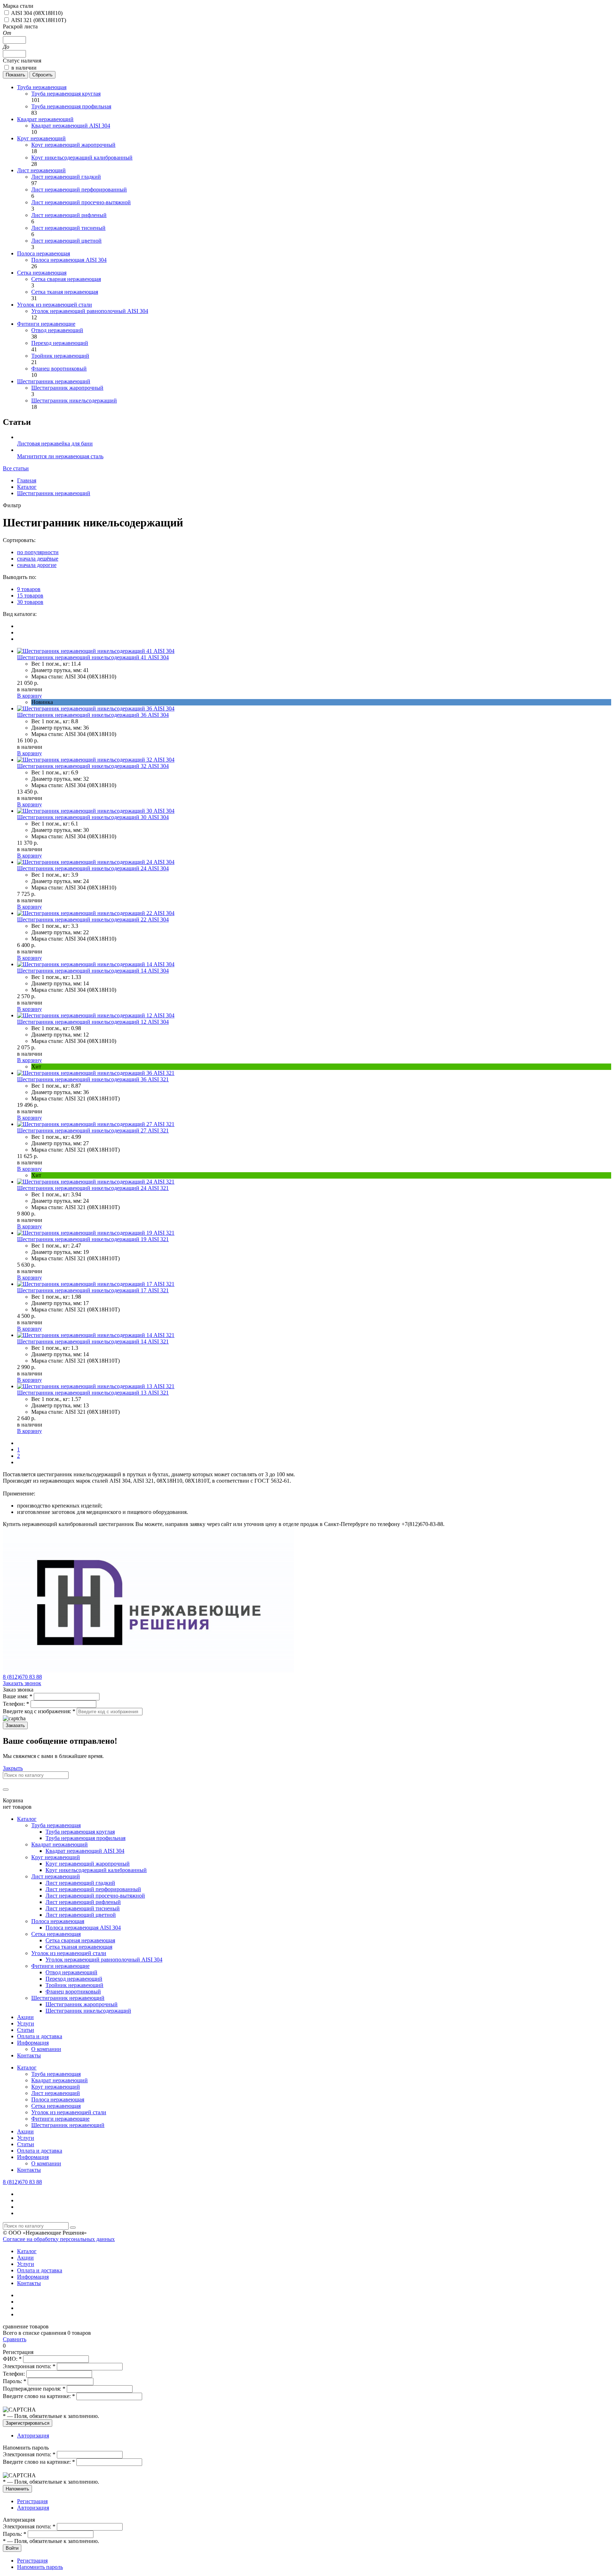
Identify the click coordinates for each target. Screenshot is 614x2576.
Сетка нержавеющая (42, 273)
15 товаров (30, 596)
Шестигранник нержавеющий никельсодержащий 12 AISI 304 (93, 1022)
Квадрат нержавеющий (45, 119)
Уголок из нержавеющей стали (55, 305)
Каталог (27, 487)
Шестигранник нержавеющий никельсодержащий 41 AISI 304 (93, 657)
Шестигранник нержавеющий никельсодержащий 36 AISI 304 (93, 715)
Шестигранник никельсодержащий (74, 401)
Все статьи (16, 468)
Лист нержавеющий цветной (66, 241)
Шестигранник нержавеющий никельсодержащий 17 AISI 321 (93, 1290)
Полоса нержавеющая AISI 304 (69, 260)
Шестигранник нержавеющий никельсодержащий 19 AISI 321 (93, 1239)
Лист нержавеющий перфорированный (79, 190)
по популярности (38, 552)
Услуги (26, 2023)
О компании (46, 2049)
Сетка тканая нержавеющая (65, 292)
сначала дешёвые (38, 559)
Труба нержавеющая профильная (71, 106)
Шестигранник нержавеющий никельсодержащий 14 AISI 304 (93, 971)
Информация (33, 2043)
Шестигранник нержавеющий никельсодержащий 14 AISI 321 (93, 1341)
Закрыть (13, 1768)
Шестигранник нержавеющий (54, 381)
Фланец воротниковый (59, 369)
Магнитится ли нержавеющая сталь (60, 456)
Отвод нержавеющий (57, 330)
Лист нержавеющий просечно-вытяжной (81, 202)
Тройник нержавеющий (60, 356)
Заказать (15, 1725)
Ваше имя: (18, 1696)
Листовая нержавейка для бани (55, 443)
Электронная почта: (29, 2366)
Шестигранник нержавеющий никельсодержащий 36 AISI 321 (93, 1079)
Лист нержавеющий (41, 170)
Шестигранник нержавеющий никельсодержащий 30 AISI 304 (93, 817)
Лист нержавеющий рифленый (69, 215)
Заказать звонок (22, 1683)
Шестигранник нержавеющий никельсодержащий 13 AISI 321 (93, 1393)
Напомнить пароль (40, 2567)
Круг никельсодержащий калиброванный (82, 158)
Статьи (26, 2030)
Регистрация (32, 2501)
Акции (25, 2017)
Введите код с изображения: (39, 1711)
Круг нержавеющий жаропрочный (73, 145)
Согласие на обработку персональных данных (59, 2239)
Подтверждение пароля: (34, 2389)
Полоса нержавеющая (44, 253)
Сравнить (15, 2339)
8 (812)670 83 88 (22, 1677)
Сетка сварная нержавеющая (66, 279)
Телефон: (16, 1704)
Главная (27, 480)
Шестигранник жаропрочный (67, 388)
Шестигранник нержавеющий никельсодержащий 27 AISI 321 (93, 1130)
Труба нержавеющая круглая (66, 94)
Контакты (29, 2055)
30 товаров (30, 602)
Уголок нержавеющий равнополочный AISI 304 (90, 311)
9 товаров (29, 589)
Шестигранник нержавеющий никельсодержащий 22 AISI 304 (93, 919)
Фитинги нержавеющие (46, 324)
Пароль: (15, 2381)
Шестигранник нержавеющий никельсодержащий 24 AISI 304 (93, 868)
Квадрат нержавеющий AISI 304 (71, 126)
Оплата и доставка (40, 2036)
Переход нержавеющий (60, 343)
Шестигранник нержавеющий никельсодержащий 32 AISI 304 (93, 766)
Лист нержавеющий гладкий (66, 177)
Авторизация (33, 2436)
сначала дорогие (37, 565)
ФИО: (12, 2359)
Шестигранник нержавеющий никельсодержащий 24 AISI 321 (93, 1188)
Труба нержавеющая (42, 87)
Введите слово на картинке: (39, 2396)
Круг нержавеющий (41, 138)
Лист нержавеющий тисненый (68, 228)
